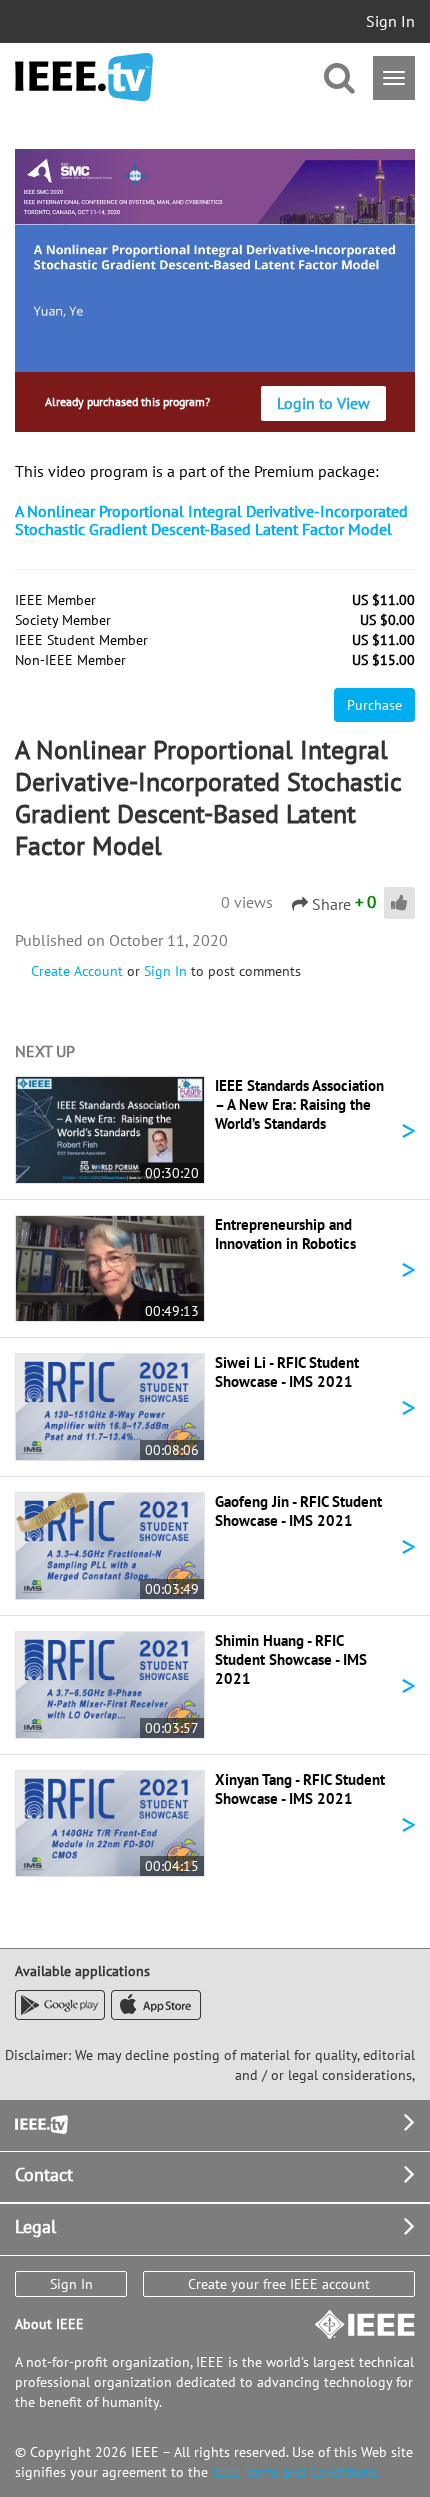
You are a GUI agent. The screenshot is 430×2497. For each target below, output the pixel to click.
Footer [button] (40, 2122)
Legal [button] (35, 2226)
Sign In (390, 21)
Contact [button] (44, 2174)
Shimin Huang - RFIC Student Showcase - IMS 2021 (291, 1659)
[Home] (84, 77)
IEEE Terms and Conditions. (296, 2472)
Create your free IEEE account (279, 2284)
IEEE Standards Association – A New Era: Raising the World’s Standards (299, 1104)
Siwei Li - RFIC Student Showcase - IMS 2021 (287, 1372)
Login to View (323, 403)
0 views (247, 902)
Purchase (374, 705)
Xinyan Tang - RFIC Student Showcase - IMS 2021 (300, 1789)
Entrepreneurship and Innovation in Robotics (285, 1234)
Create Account (77, 971)
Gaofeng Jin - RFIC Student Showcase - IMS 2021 (298, 1511)
